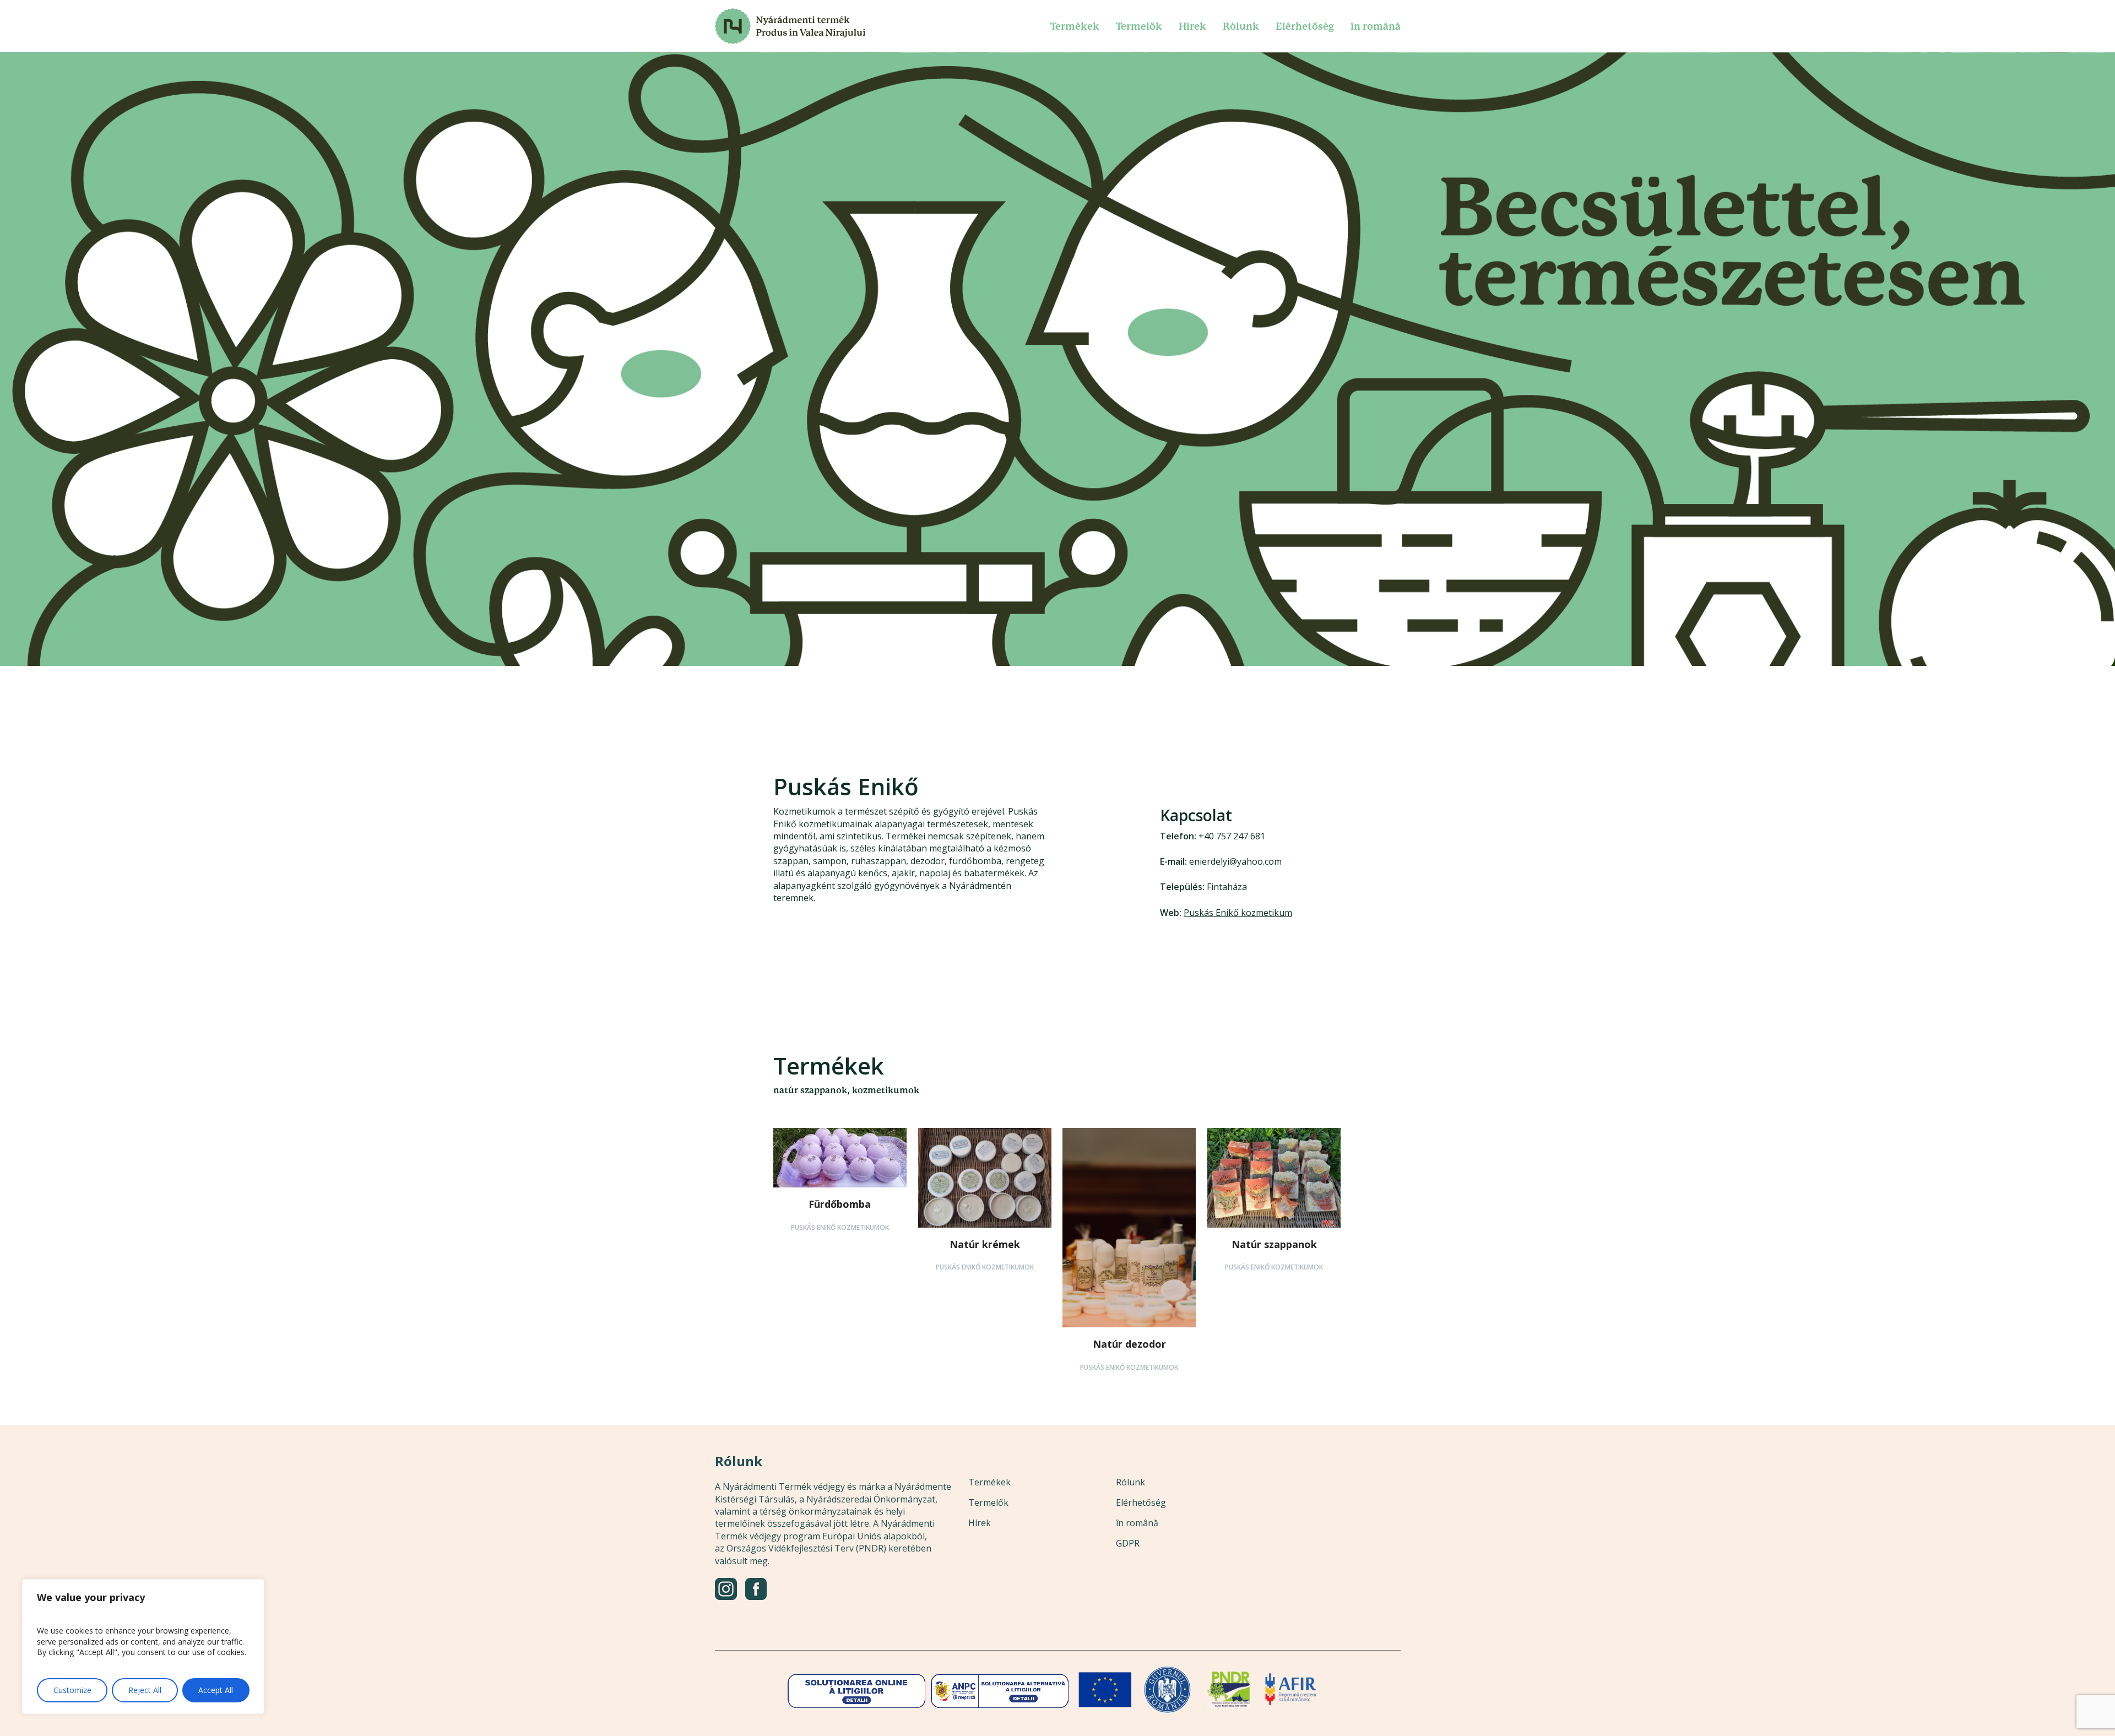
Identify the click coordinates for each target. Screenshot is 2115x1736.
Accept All (216, 1690)
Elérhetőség (1141, 1502)
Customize (72, 1690)
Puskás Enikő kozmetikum (1238, 913)
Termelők (988, 1502)
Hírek (980, 1523)
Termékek (989, 1482)
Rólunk (1130, 1482)
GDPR (1128, 1543)
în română (1137, 1523)
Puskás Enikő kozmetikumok (840, 1227)
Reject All (145, 1690)
